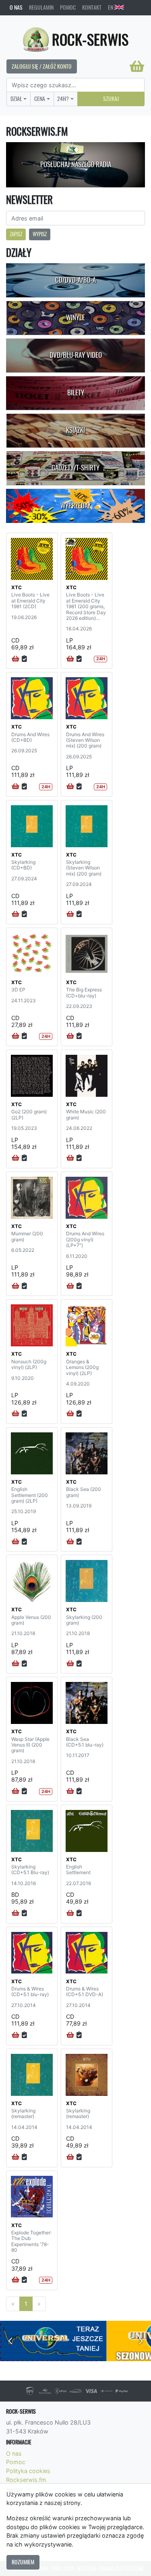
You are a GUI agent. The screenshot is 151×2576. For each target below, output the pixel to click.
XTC (17, 587)
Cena (40, 99)
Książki (75, 430)
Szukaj (111, 99)
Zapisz (16, 234)
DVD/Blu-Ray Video (76, 355)
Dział (16, 99)
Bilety (76, 393)
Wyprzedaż (75, 506)
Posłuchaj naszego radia (76, 164)
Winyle (75, 317)
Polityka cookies (28, 2471)
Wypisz (40, 234)
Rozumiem (23, 2562)
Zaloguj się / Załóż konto (42, 66)
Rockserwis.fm (26, 2480)
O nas (16, 7)
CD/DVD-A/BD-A (75, 280)
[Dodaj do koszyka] (16, 659)
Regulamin (41, 7)
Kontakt (92, 7)
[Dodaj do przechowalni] (24, 659)
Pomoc (68, 7)
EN (111, 7)
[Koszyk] (137, 66)
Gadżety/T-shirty (75, 468)
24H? (63, 99)
